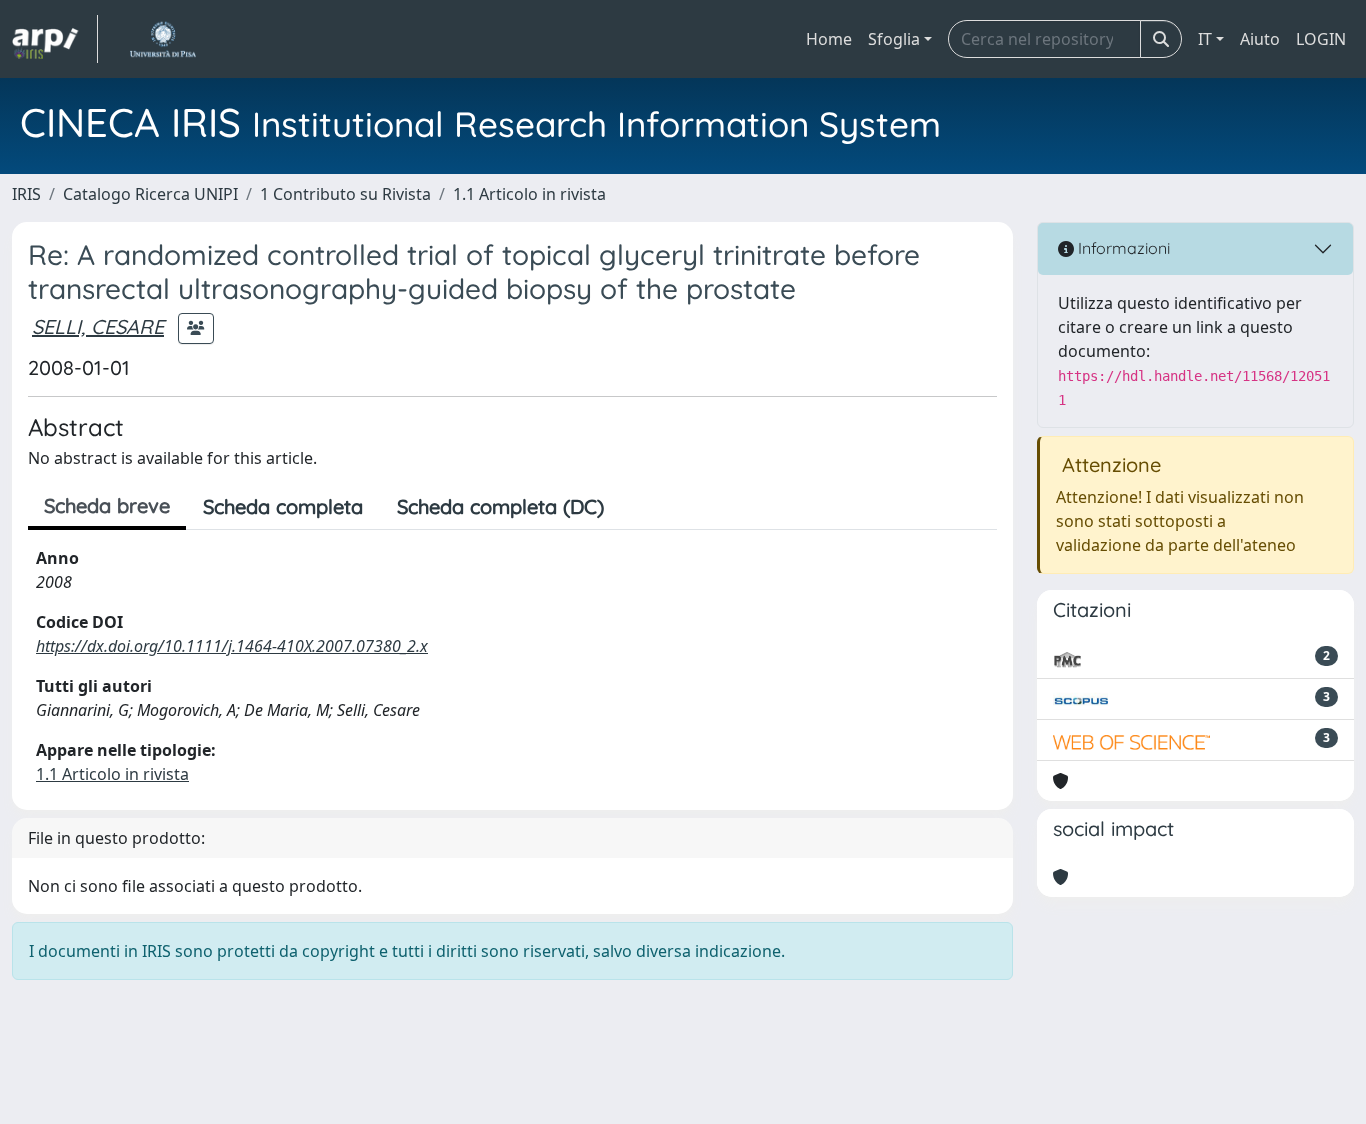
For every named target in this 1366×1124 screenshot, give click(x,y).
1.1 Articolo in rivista (529, 194)
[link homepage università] (162, 39)
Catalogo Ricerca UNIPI (150, 194)
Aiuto (1260, 39)
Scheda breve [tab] (107, 505)
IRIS (26, 194)
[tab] (638, 507)
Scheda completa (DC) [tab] (500, 506)
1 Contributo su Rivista (345, 194)
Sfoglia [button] (894, 39)
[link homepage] (55, 39)
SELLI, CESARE (98, 326)
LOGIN (1321, 39)
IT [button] (1205, 39)
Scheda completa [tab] (283, 506)
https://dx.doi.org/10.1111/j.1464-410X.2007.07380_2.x (232, 646)
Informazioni (1122, 248)
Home (829, 39)
